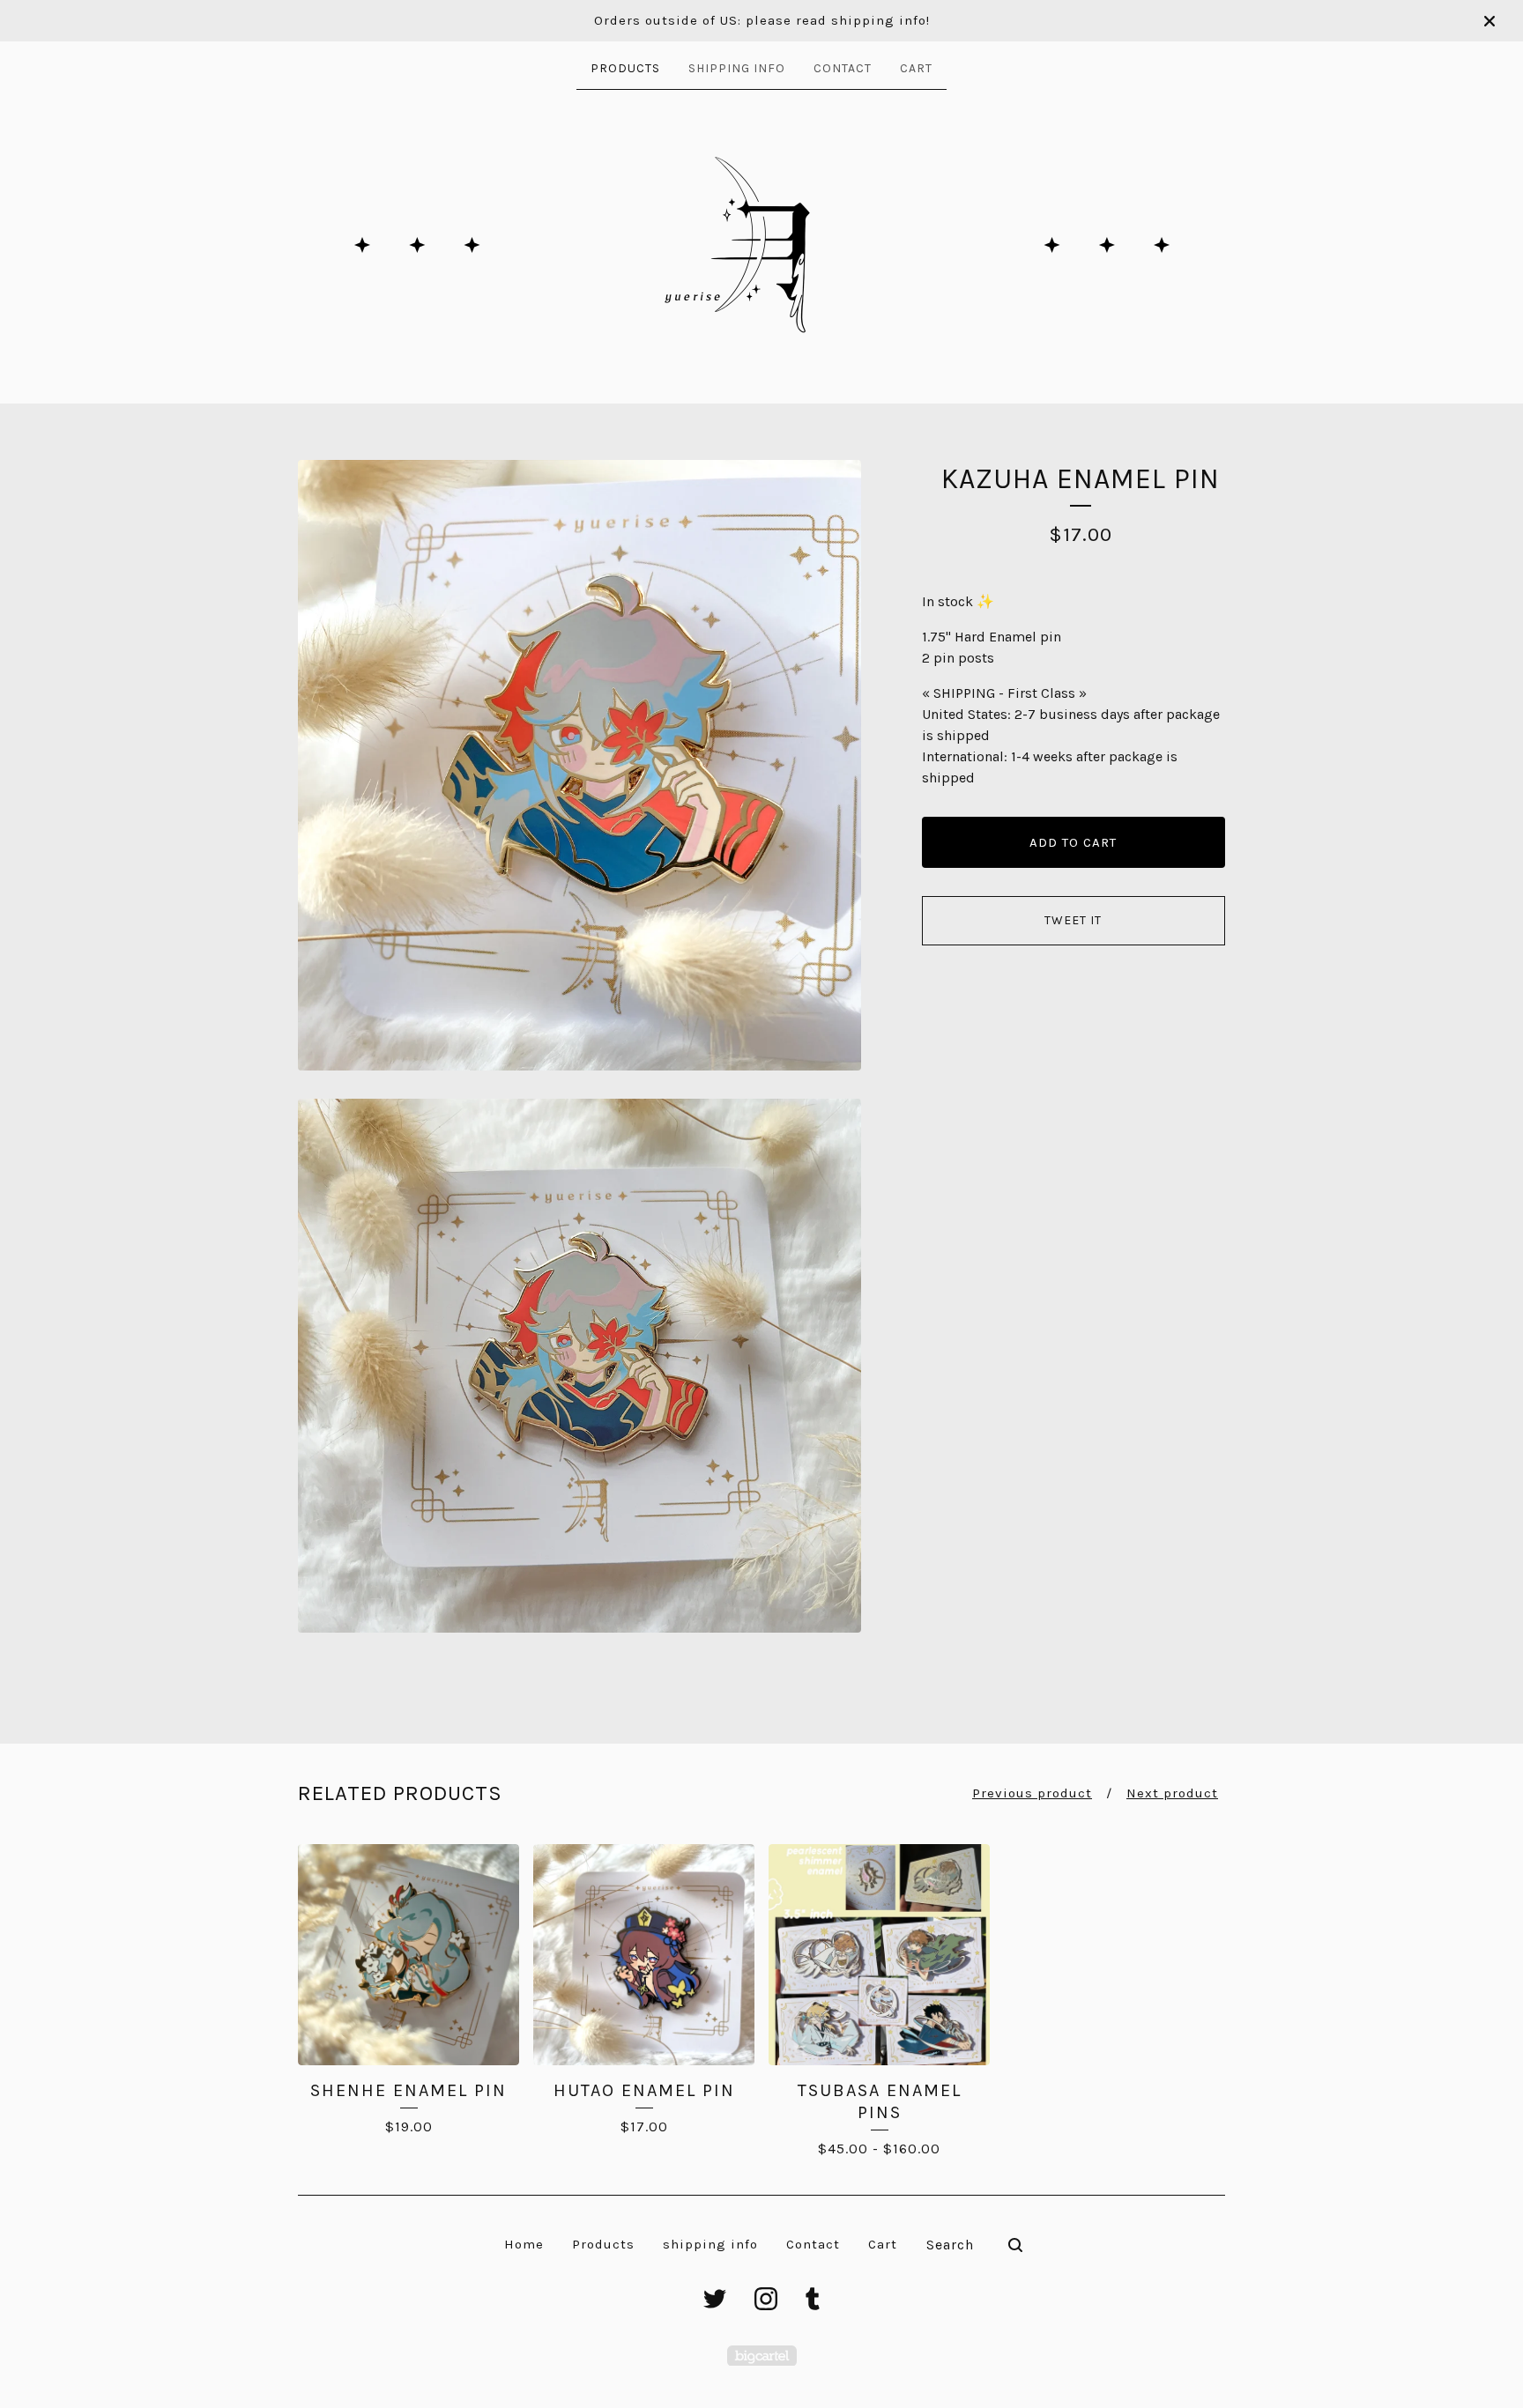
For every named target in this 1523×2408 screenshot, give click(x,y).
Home (524, 2244)
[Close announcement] (1490, 21)
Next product (1172, 1793)
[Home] (762, 245)
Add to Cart (1073, 842)
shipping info (737, 68)
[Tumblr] (813, 2299)
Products (625, 68)
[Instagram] (766, 2299)
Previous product (1032, 1793)
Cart (916, 68)
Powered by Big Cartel (762, 2356)
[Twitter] (715, 2299)
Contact (843, 68)
